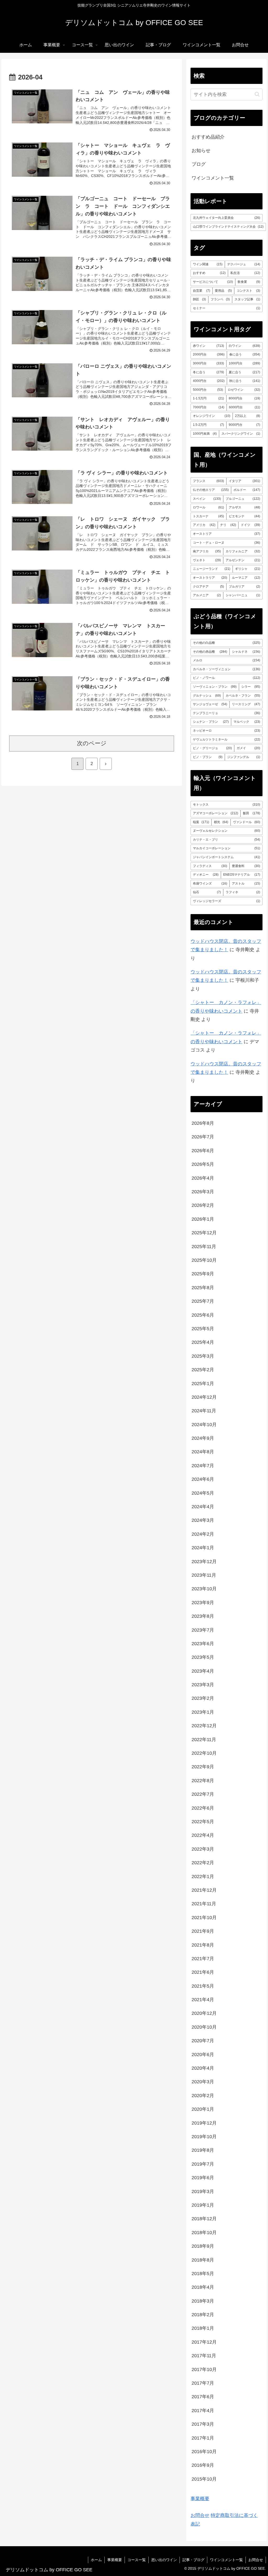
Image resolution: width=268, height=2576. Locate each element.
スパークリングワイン (241, 434)
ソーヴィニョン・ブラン (215, 687)
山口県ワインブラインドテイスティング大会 (228, 227)
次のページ (92, 743)
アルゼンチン (243, 560)
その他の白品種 (226, 643)
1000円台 (244, 363)
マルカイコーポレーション (226, 848)
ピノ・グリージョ (212, 748)
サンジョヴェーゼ (210, 704)
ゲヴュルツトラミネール (226, 739)
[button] (257, 94)
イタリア (244, 481)
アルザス (244, 507)
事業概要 (200, 2499)
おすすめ (209, 273)
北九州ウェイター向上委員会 (226, 218)
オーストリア (226, 534)
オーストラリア (210, 578)
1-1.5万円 (208, 398)
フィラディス (210, 866)
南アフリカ (207, 551)
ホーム (96, 2560)
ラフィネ (243, 892)
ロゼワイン (244, 390)
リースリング (246, 704)
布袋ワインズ (210, 883)
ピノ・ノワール (226, 678)
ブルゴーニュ (243, 499)
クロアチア (208, 587)
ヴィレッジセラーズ (226, 901)
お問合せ (200, 2515)
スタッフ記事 (247, 299)
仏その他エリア (211, 490)
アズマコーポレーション (216, 813)
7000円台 (209, 407)
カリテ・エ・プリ (226, 840)
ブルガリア (244, 587)
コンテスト (248, 291)
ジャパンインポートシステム (226, 857)
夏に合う (244, 372)
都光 (221, 822)
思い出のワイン (164, 2560)
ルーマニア (246, 578)
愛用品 (224, 291)
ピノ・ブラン (208, 757)
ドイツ (250, 525)
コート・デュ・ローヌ (226, 543)
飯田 (251, 813)
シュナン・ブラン (211, 722)
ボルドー (247, 490)
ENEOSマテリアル (242, 875)
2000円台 (209, 354)
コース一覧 (137, 2560)
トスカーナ (208, 516)
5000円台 (208, 390)
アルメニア (207, 595)
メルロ (226, 660)
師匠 (199, 299)
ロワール (208, 507)
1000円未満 (205, 434)
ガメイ (248, 748)
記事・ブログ (193, 2560)
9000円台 (244, 425)
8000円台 (244, 398)
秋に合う (245, 381)
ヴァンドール (246, 822)
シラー (251, 687)
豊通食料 (246, 866)
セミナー (226, 308)
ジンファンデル (244, 757)
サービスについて (213, 282)
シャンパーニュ (243, 595)
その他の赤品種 (210, 652)
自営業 (201, 291)
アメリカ (204, 525)
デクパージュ (244, 264)
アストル (246, 883)
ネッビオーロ (226, 731)
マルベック (247, 722)
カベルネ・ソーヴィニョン (226, 669)
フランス (208, 481)
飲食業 (249, 282)
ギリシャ (247, 569)
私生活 (245, 273)
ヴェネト (207, 560)
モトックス (226, 805)
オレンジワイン (212, 416)
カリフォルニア (243, 551)
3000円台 (208, 363)
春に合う (245, 354)
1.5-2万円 (208, 425)
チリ (228, 525)
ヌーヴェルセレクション (226, 831)
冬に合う (208, 372)
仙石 (207, 892)
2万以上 (247, 416)
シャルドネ (246, 652)
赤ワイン (208, 346)
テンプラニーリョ (226, 713)
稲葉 (201, 822)
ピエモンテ (244, 516)
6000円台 (245, 407)
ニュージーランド (212, 569)
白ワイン (244, 346)
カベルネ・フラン (243, 696)
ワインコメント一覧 (226, 2560)
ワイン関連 (208, 264)
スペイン (207, 499)
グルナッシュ (207, 696)
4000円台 (209, 381)
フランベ (220, 299)
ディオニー (206, 875)
